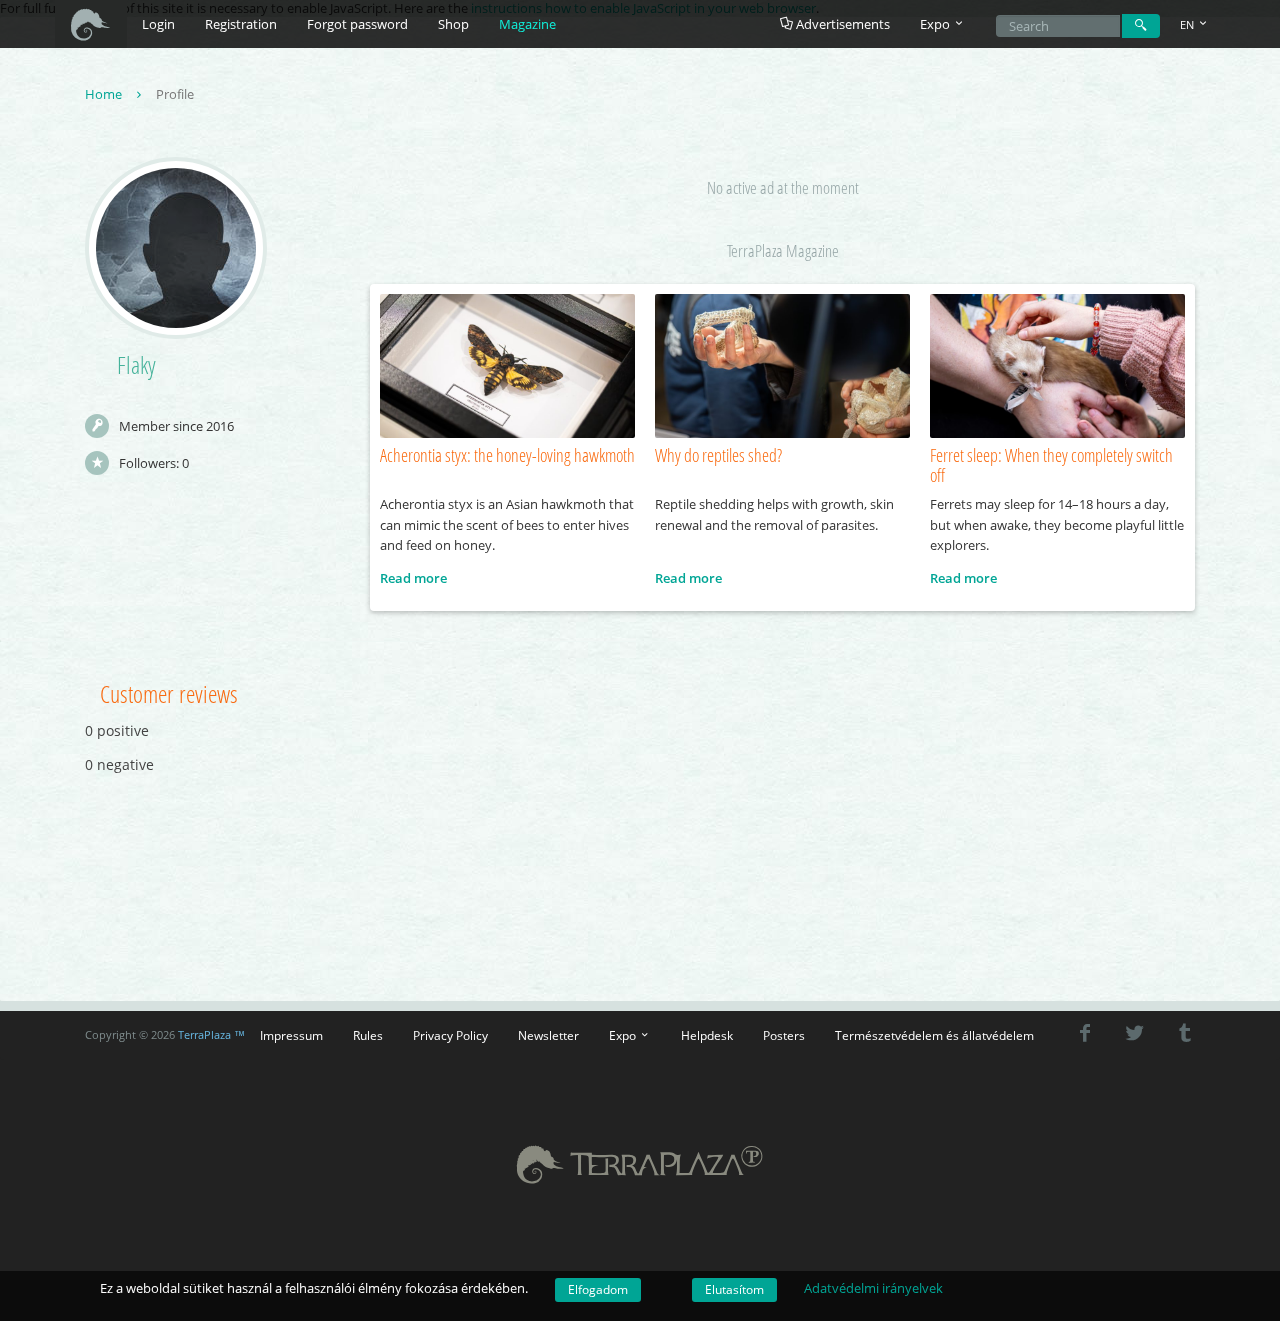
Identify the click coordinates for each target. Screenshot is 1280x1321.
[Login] (1141, 26)
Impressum (291, 1035)
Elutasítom (734, 1289)
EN (1188, 24)
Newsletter (548, 1035)
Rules (368, 1035)
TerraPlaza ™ (211, 1035)
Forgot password (357, 24)
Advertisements (841, 24)
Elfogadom (598, 1289)
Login (158, 24)
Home (105, 94)
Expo (624, 1035)
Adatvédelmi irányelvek (873, 1288)
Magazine (527, 24)
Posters (784, 1035)
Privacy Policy (450, 1035)
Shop (453, 24)
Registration (241, 24)
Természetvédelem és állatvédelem (934, 1035)
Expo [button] (936, 24)
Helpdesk (707, 1035)
